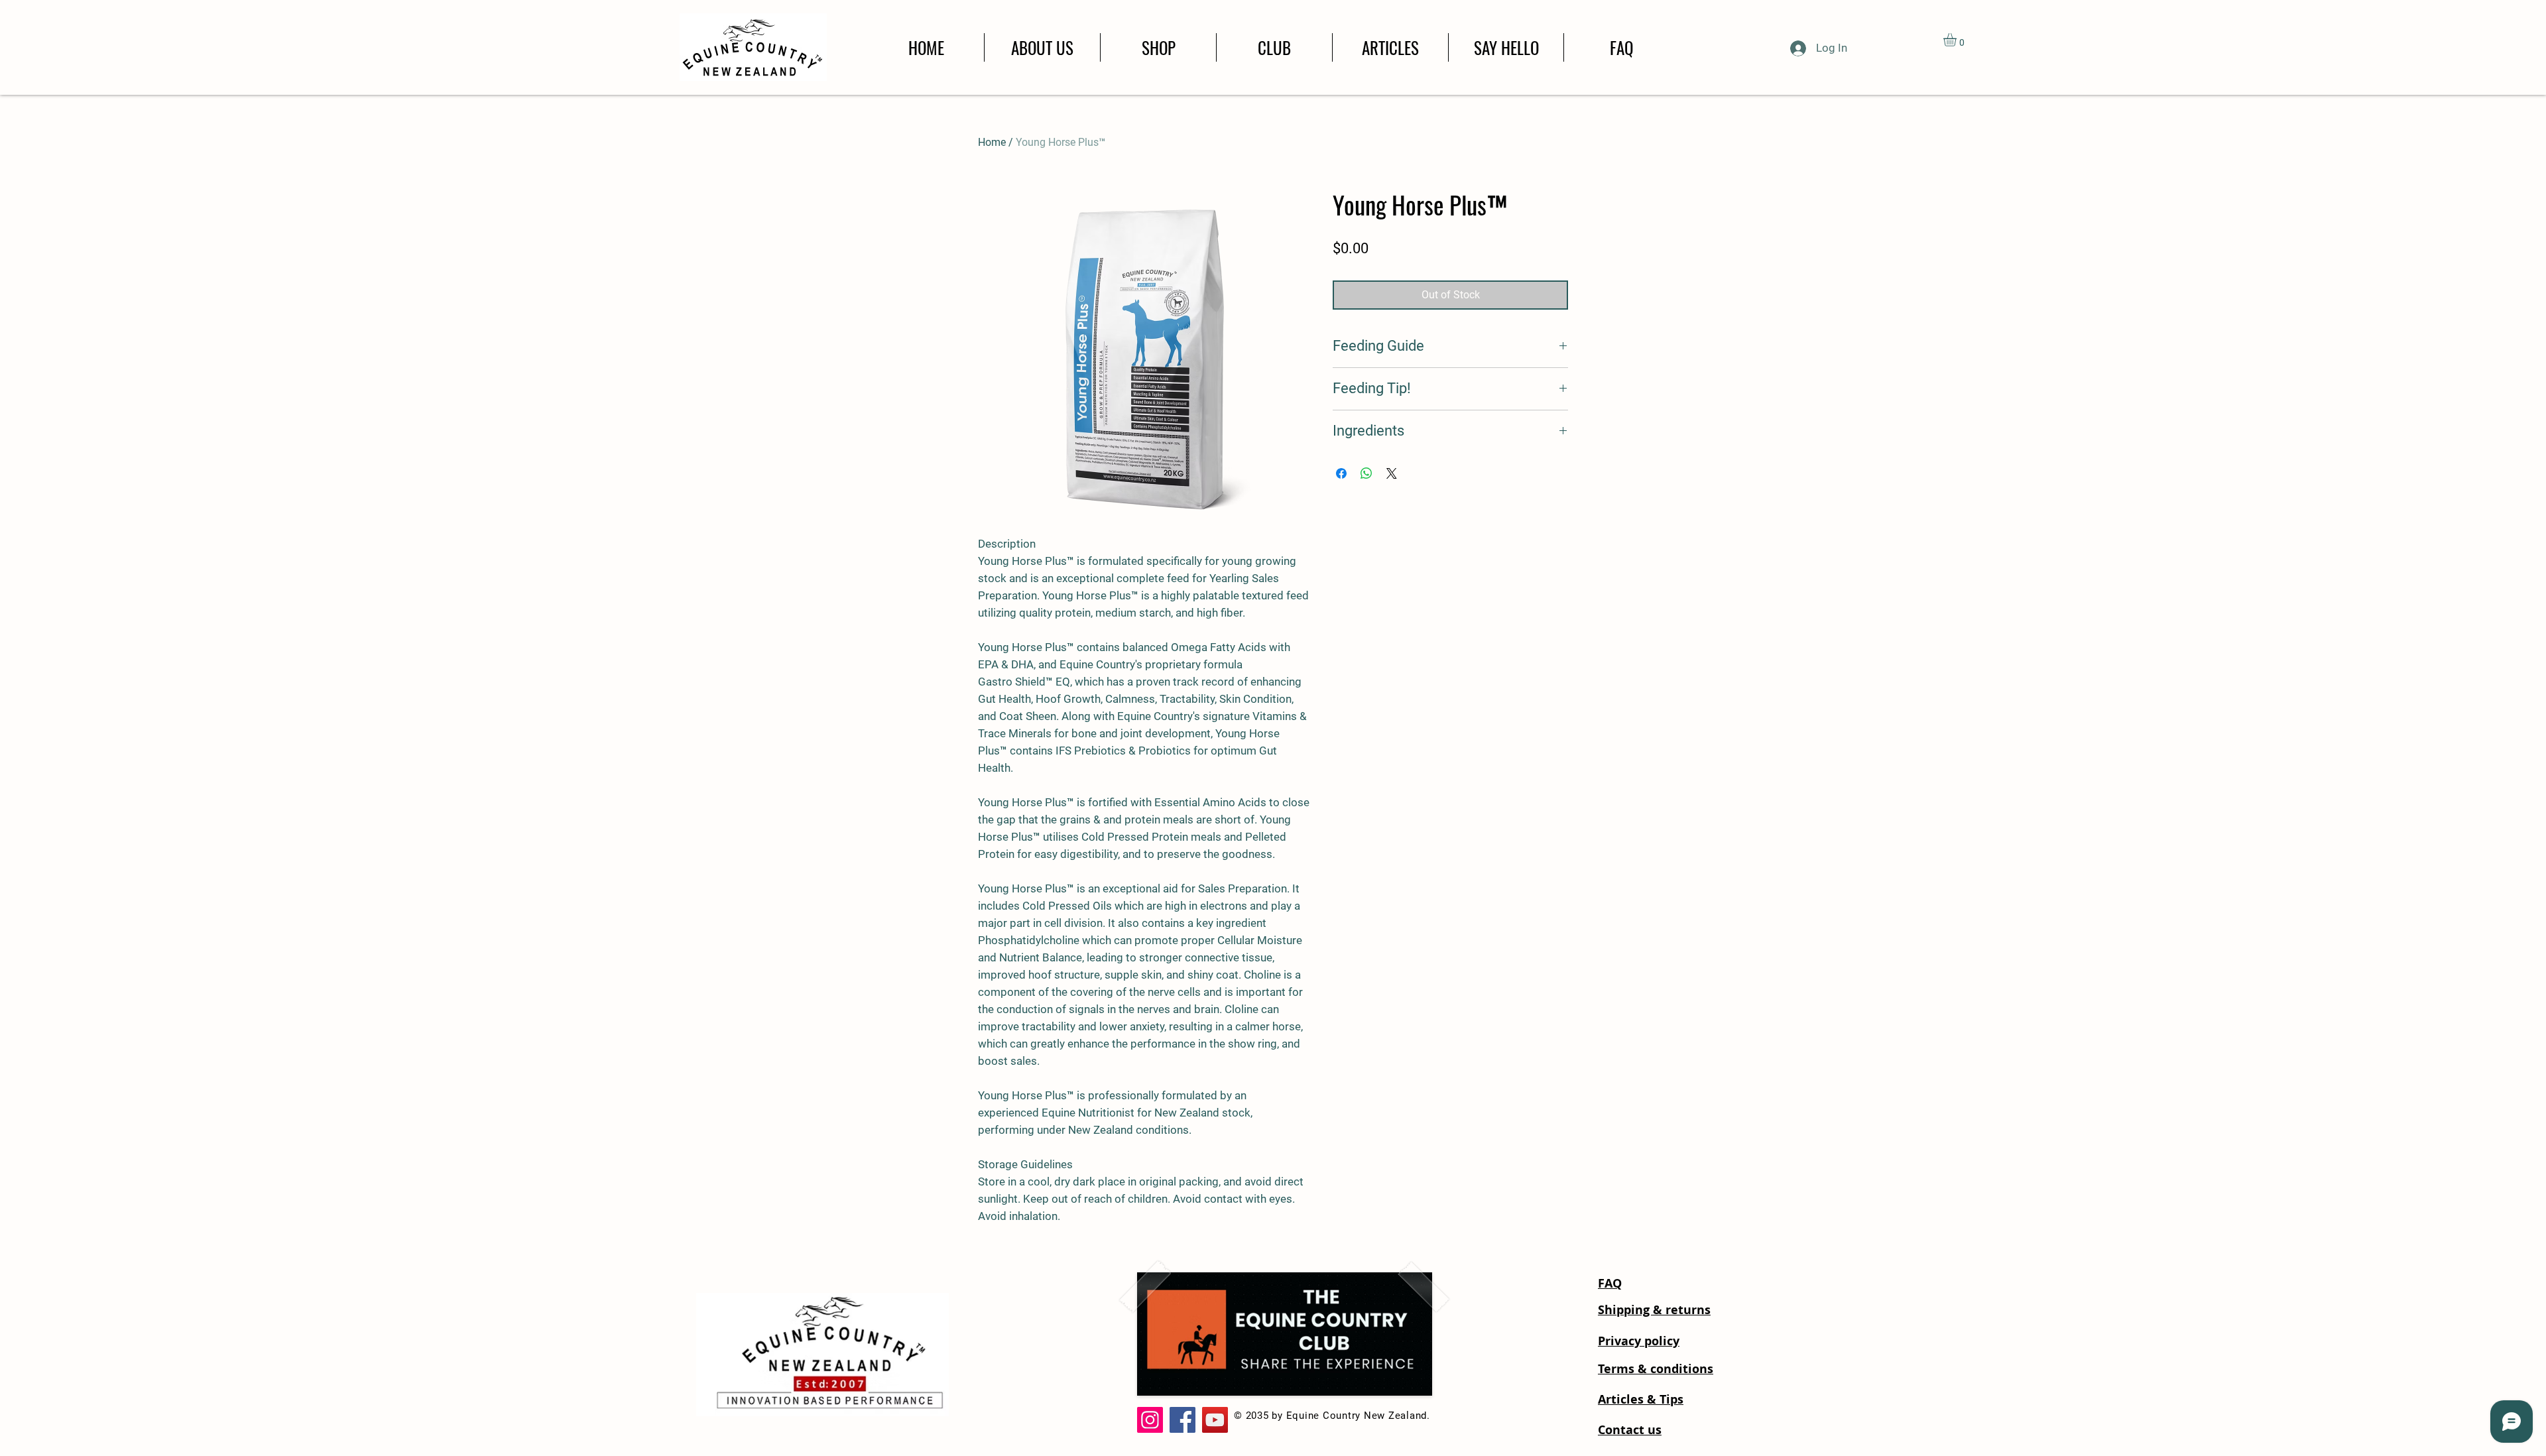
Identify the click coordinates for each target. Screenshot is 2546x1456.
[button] (1958, 40)
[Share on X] (1392, 473)
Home (992, 142)
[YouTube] (1215, 1420)
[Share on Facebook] (1341, 473)
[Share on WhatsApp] (1366, 473)
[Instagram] (1150, 1420)
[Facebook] (1182, 1420)
